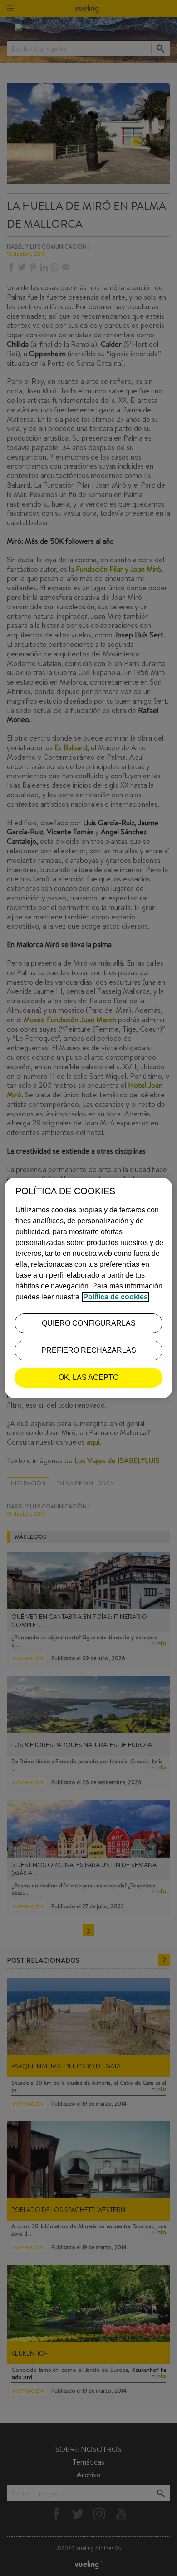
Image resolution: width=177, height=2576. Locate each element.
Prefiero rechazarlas (89, 1350)
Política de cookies (116, 1297)
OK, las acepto (88, 1377)
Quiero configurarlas (89, 1323)
